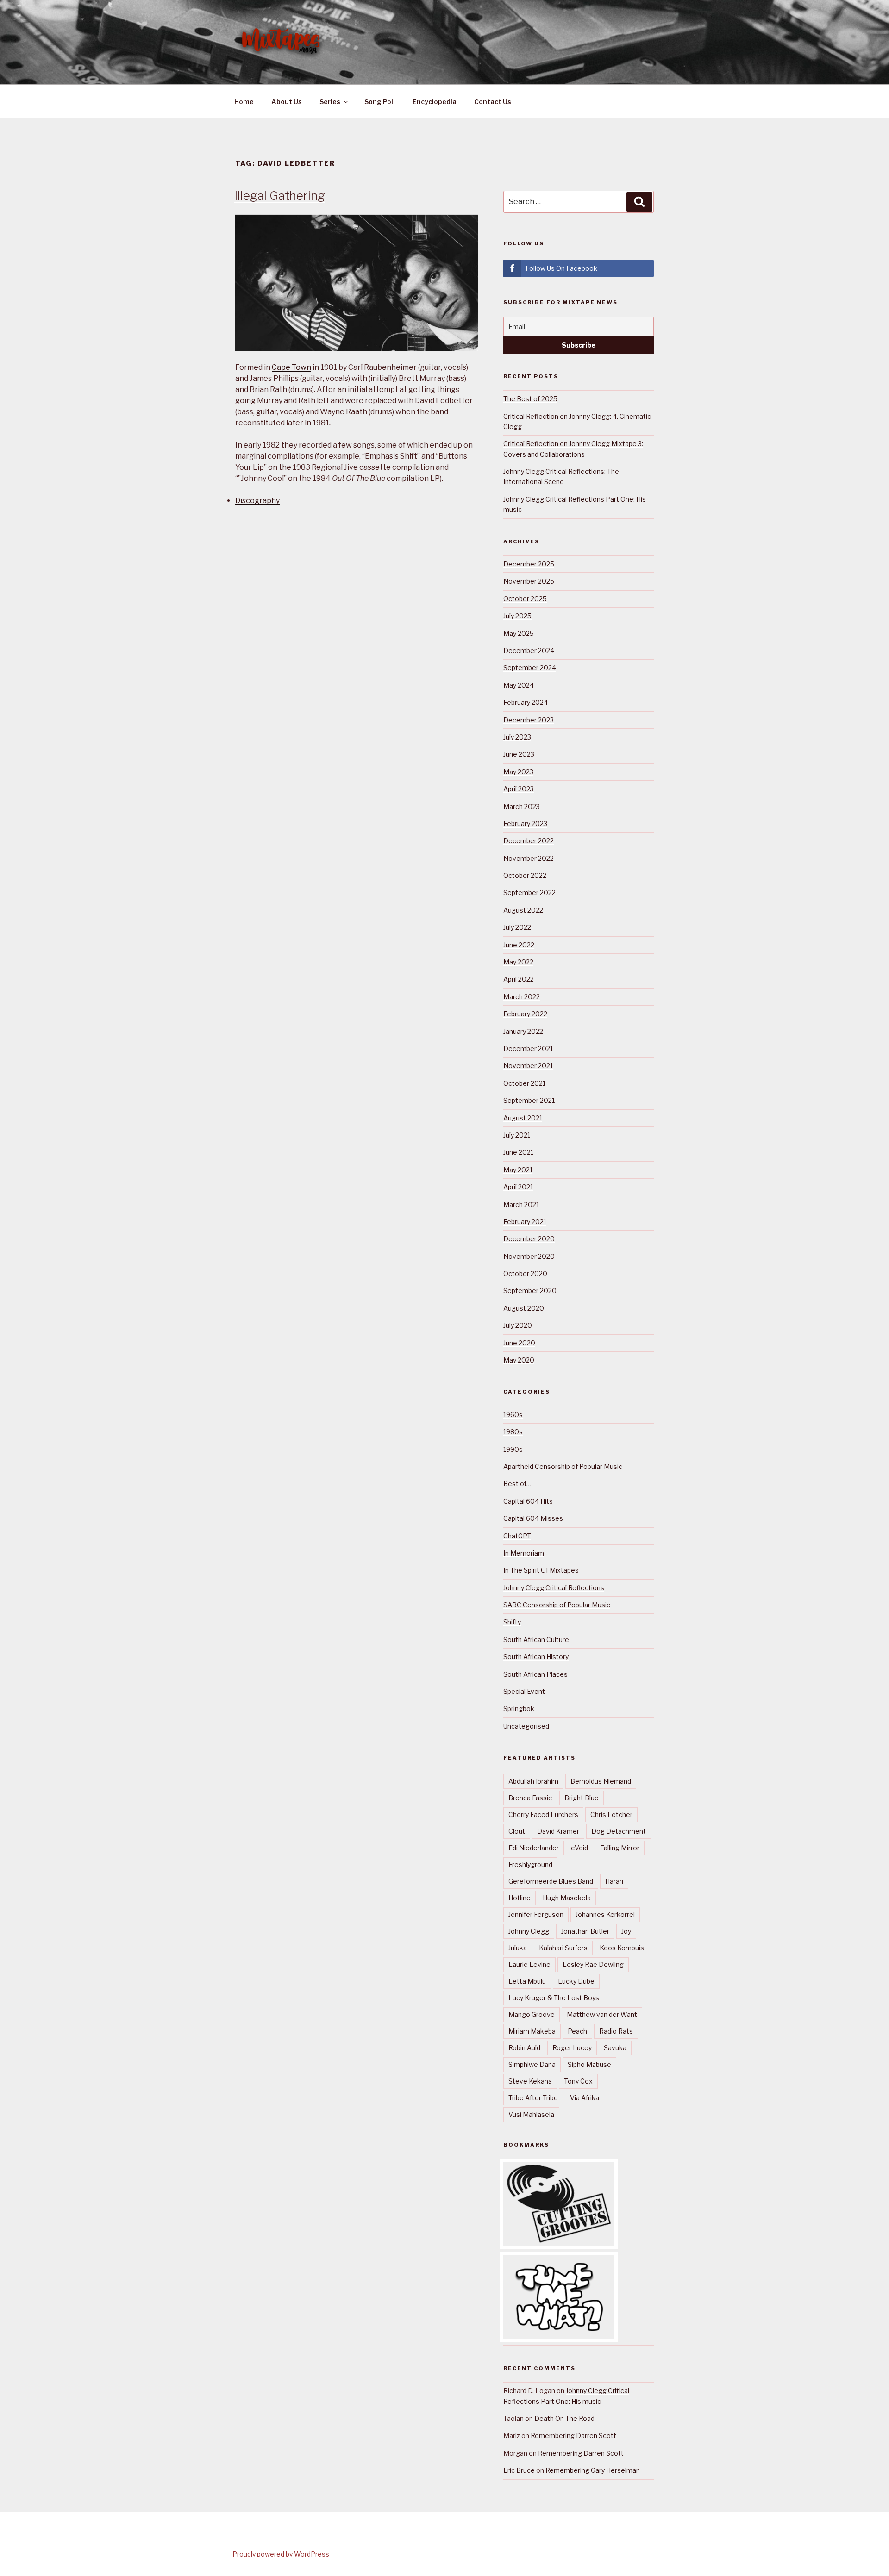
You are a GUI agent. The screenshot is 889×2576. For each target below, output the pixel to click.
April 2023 (519, 789)
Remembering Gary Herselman (593, 2470)
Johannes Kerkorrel (605, 1914)
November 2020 (529, 1256)
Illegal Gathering (280, 196)
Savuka (615, 2048)
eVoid (579, 1848)
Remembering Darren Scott (573, 2436)
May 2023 (518, 772)
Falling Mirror (620, 1848)
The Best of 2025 (530, 399)
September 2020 (530, 1291)
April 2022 (519, 979)
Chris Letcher (611, 1814)
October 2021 (524, 1083)
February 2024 (526, 702)
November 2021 (528, 1066)
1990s (513, 1449)
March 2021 (521, 1204)
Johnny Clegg (529, 1931)
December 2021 (528, 1048)
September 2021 (529, 1100)
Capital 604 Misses (533, 1518)
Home (244, 102)
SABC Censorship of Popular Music (557, 1605)
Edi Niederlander (534, 1848)
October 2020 (525, 1273)
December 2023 (529, 720)
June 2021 (518, 1152)
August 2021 (523, 1118)
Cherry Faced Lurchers (543, 1814)
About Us (287, 102)
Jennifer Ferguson (536, 1914)
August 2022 (523, 910)
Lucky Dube (576, 1981)
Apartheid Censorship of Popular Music (563, 1466)
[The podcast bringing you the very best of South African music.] (559, 2336)
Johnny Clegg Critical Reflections (554, 1588)
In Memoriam (524, 1553)
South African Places (535, 1674)
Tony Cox (578, 2081)
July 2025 (517, 616)
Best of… (517, 1484)
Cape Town (291, 367)
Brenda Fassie (530, 1798)
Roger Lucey (572, 2048)
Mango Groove (532, 2014)
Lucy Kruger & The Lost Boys (554, 1998)
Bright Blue (582, 1798)
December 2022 (529, 841)
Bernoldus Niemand (601, 1781)
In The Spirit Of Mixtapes (541, 1570)
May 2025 (519, 633)
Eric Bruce (519, 2470)
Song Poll (380, 102)
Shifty (512, 1622)
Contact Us (493, 102)
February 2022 (525, 1014)
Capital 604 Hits (528, 1501)
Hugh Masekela (567, 1898)
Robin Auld (524, 2048)
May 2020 (519, 1360)
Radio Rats (616, 2031)
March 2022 (522, 997)
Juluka (518, 1948)
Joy (626, 1931)
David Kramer (558, 1831)
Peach (577, 2031)
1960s (513, 1415)
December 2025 (529, 564)
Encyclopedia (435, 102)
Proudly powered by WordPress (281, 2554)
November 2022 (529, 858)
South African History (536, 1657)
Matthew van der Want (602, 2014)
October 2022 (525, 875)
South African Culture (536, 1640)
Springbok (519, 1708)
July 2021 (517, 1135)
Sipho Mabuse (589, 2064)
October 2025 (525, 599)
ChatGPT (517, 1536)
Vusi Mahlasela (531, 2114)
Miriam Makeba (532, 2031)
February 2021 (525, 1222)
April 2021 (518, 1187)
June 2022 (519, 945)
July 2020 (518, 1325)
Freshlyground (530, 1864)
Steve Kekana (530, 2081)
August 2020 (524, 1308)
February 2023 (525, 824)
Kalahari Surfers (563, 1948)
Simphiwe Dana (532, 2064)
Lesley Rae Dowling (593, 1964)
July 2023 (517, 737)
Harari (614, 1881)
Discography (257, 501)
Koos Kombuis (622, 1948)
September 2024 (530, 668)
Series (330, 102)
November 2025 (529, 581)
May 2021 (518, 1170)
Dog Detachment (619, 1831)
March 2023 (522, 806)
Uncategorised (526, 1726)
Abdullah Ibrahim (533, 1781)
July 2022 (517, 927)
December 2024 (529, 650)
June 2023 (519, 754)
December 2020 (529, 1239)
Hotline (520, 1898)
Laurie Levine (529, 1964)
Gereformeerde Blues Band (551, 1881)
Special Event (524, 1691)
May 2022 (518, 962)
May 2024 (519, 685)
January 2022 (523, 1031)
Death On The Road (564, 2418)
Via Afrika (585, 2098)
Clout (517, 1831)
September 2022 (529, 893)
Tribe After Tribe (533, 2098)
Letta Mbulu (527, 1981)
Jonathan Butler (585, 1931)
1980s (513, 1432)
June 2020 (519, 1343)
